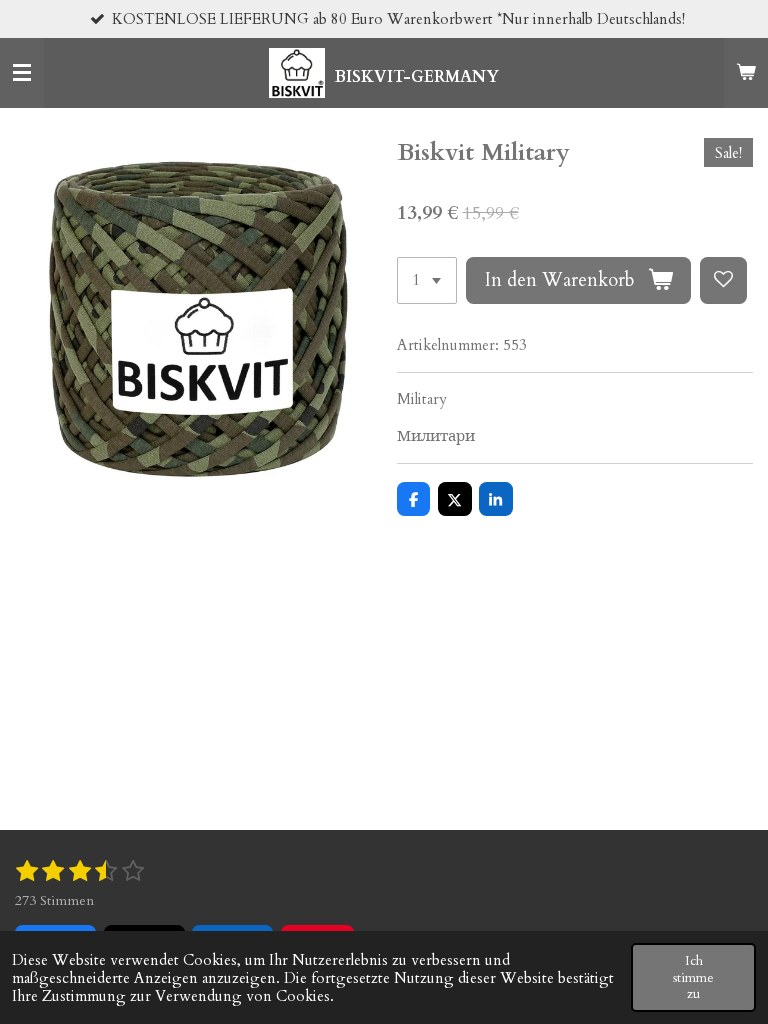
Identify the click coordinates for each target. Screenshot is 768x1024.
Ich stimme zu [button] (693, 977)
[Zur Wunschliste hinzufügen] (723, 280)
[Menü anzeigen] (22, 73)
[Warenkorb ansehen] (746, 73)
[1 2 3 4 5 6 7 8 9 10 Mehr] (427, 280)
